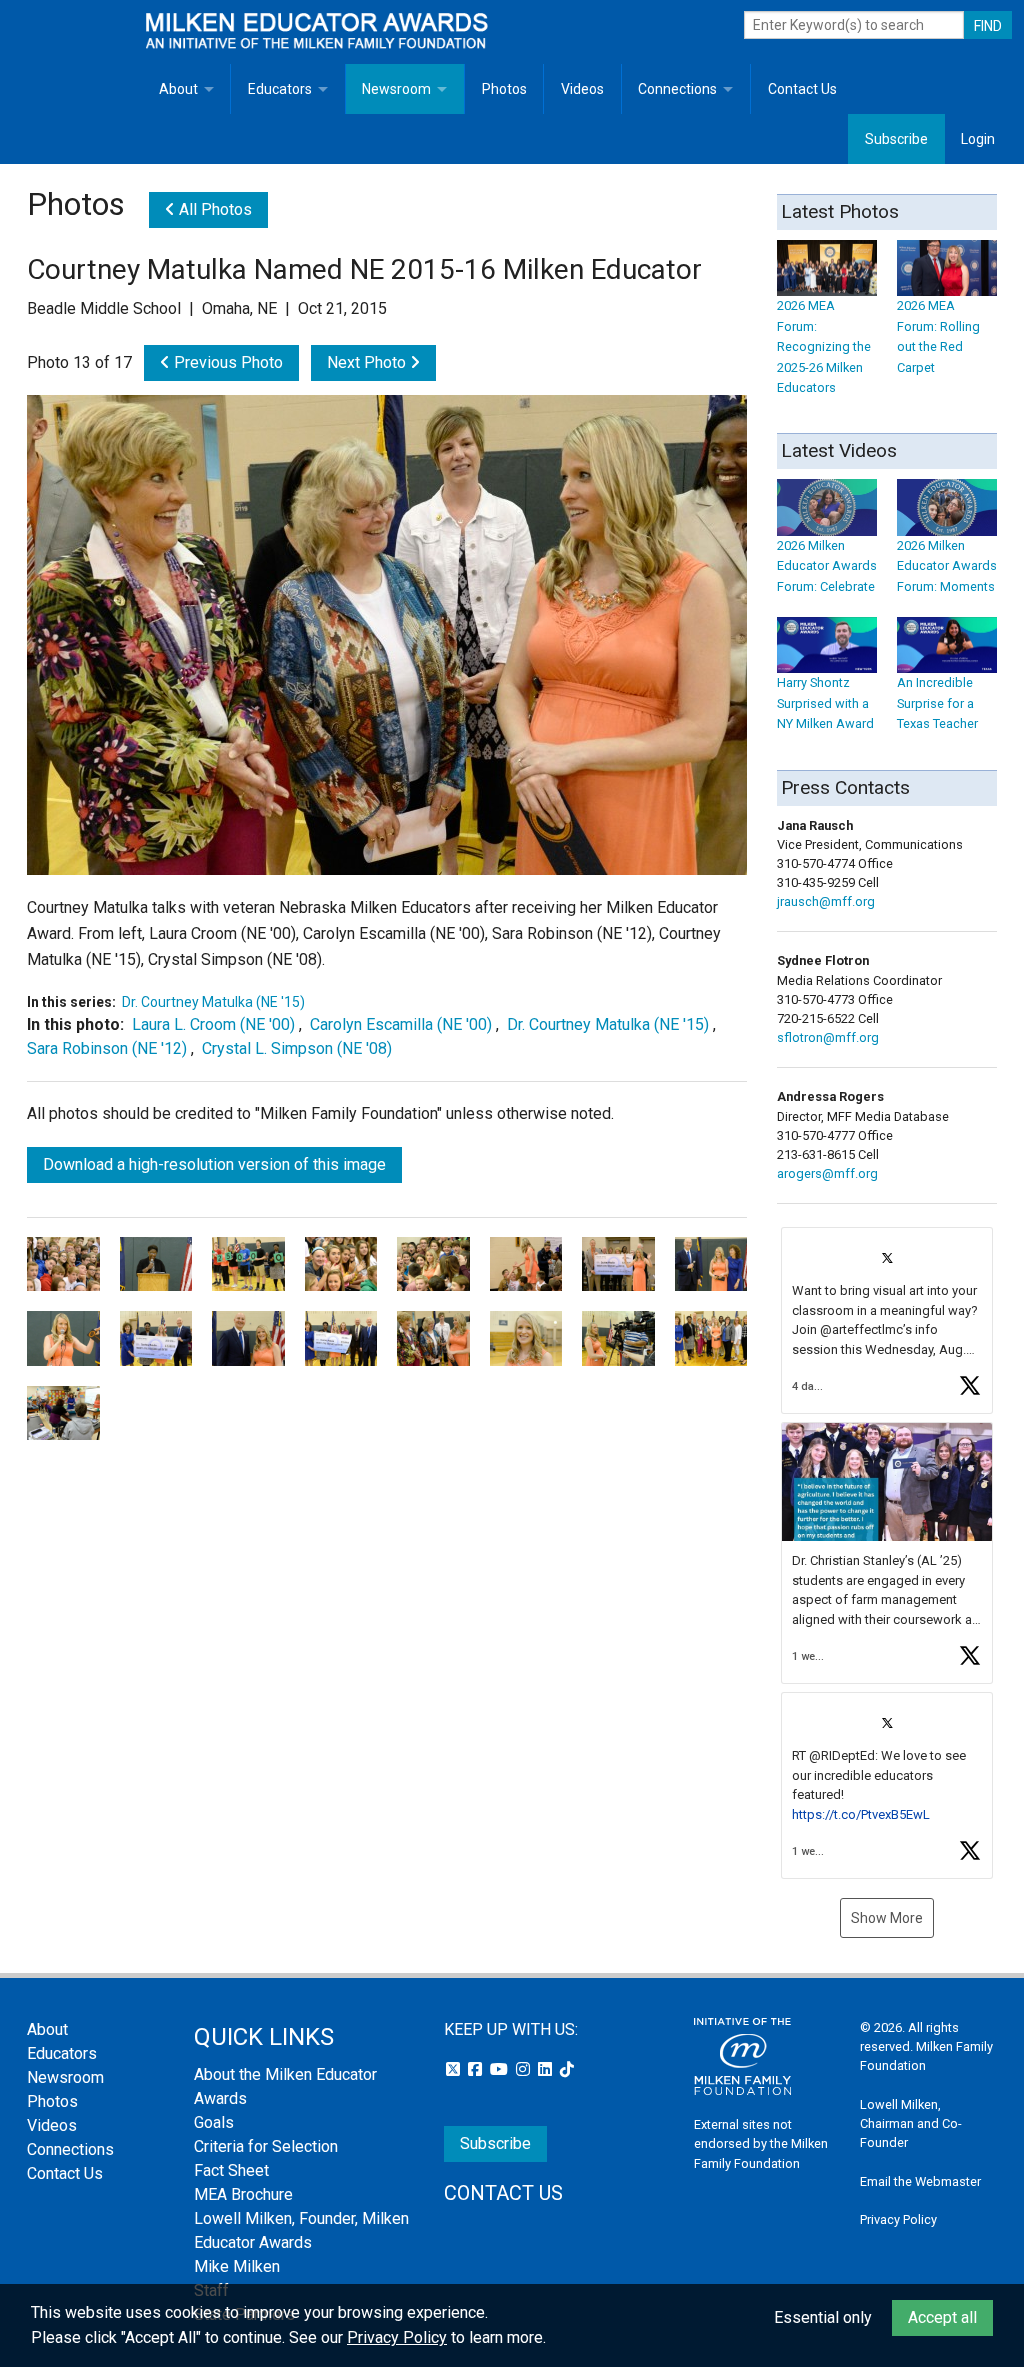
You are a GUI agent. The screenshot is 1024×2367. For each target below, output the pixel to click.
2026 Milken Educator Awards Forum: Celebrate (827, 566)
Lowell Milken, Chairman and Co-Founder (911, 2123)
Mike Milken (237, 2266)
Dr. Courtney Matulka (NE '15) (213, 1002)
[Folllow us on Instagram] (525, 2069)
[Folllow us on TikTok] (567, 2069)
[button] (887, 1320)
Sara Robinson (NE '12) (107, 1048)
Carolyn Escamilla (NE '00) (401, 1024)
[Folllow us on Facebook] (477, 2069)
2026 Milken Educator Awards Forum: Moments (947, 566)
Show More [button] (887, 1918)
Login (978, 139)
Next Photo (368, 362)
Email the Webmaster (920, 2181)
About (178, 89)
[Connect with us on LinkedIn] (547, 2069)
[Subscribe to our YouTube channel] (501, 2069)
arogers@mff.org (827, 1173)
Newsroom (396, 89)
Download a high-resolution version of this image (214, 1164)
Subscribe (896, 139)
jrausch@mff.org (826, 901)
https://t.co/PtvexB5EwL (861, 1814)
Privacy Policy (898, 2219)
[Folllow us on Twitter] (455, 2069)
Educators (280, 89)
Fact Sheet (231, 2170)
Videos (582, 89)
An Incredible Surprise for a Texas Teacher (937, 703)
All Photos (213, 209)
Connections (677, 89)
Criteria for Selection (266, 2146)
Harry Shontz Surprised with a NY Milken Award (825, 703)
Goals (214, 2122)
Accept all (942, 2317)
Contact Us (802, 89)
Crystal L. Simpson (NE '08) (297, 1048)
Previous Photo (226, 362)
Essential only (823, 2317)
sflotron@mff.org (828, 1037)
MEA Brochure (243, 2194)
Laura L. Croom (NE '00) (213, 1024)
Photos (504, 89)
